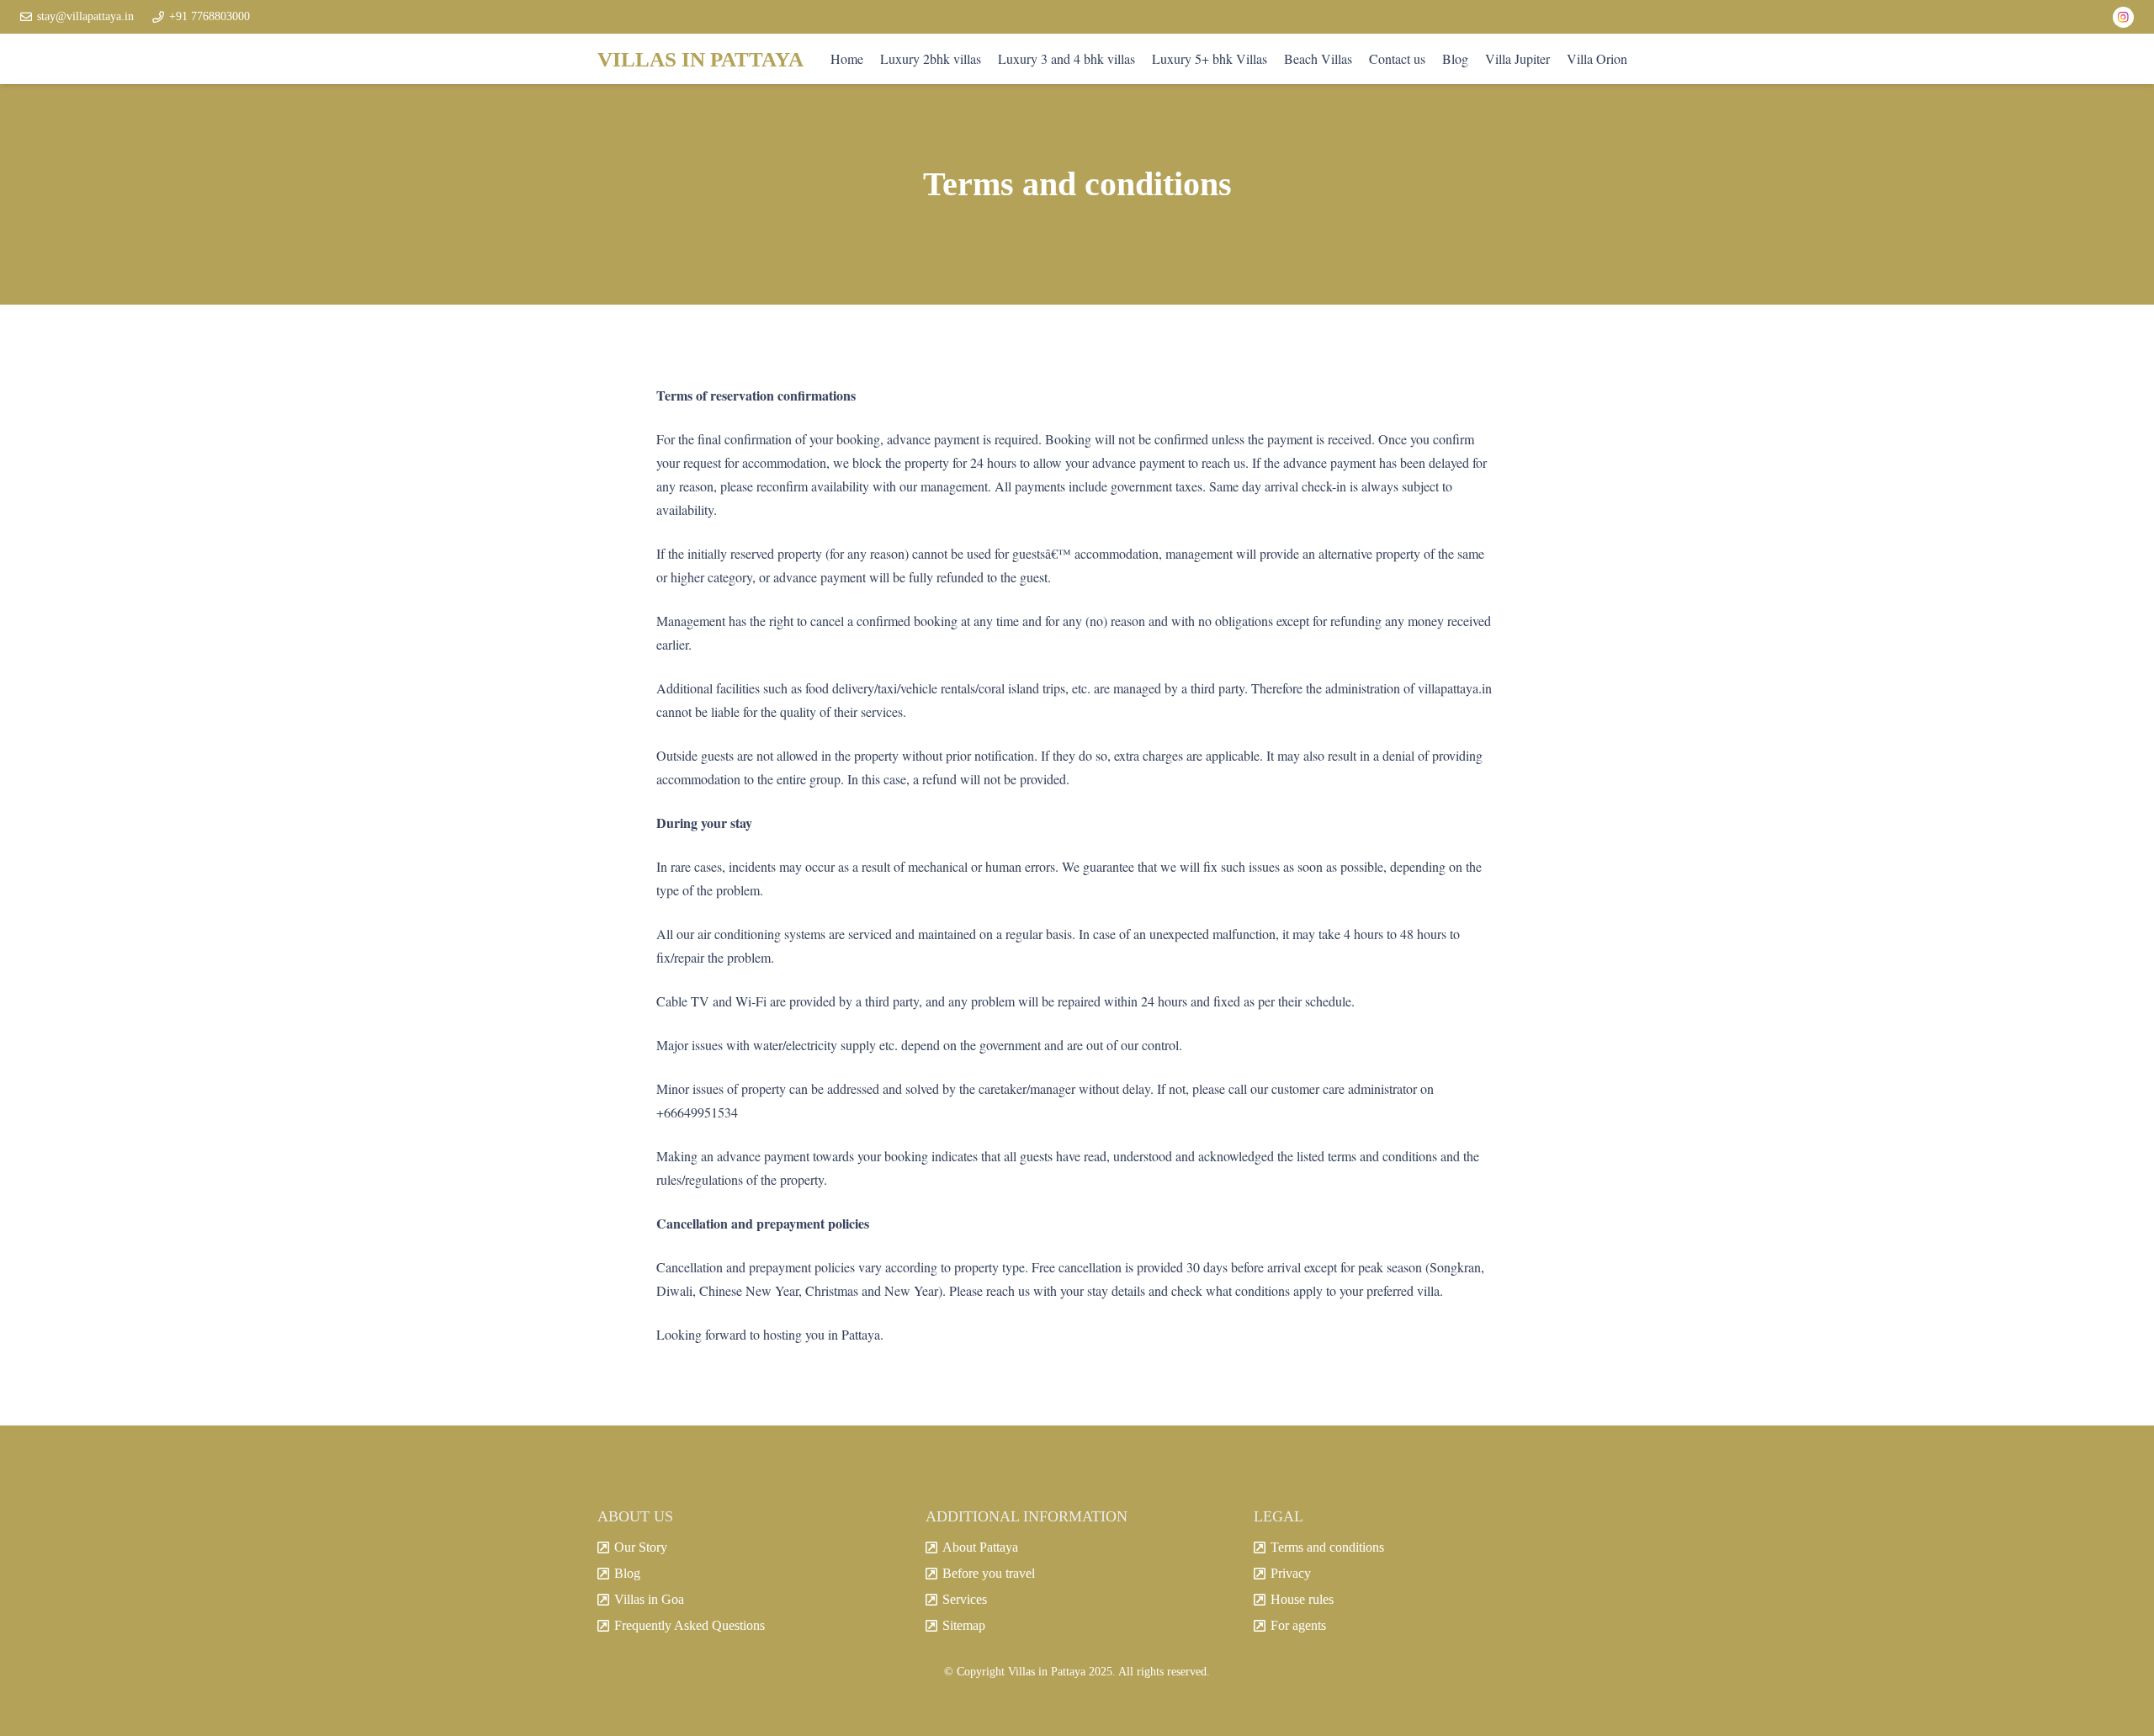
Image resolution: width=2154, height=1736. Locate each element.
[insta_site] (2123, 17)
